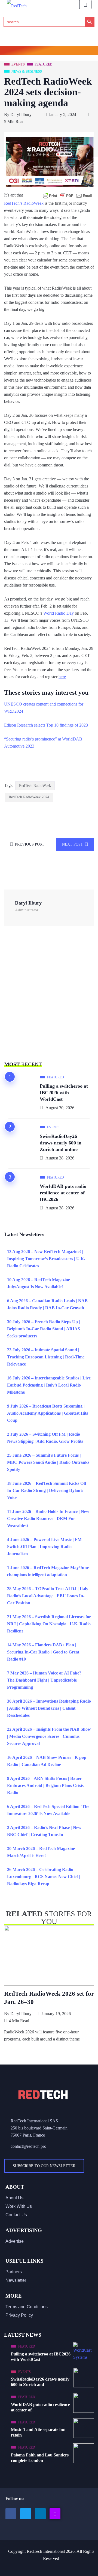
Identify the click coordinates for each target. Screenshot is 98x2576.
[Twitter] (26, 2514)
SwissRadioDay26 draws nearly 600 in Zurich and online (61, 1143)
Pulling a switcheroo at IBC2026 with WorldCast (64, 1093)
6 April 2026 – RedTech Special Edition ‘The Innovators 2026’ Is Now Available (48, 1810)
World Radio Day (59, 613)
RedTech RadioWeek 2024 (29, 797)
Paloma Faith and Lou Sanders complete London (40, 2458)
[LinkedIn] (40, 2514)
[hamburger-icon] (85, 5)
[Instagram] (55, 2514)
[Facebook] (11, 2514)
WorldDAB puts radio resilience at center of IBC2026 (63, 1193)
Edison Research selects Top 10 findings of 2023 (46, 725)
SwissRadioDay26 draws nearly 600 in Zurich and (40, 2382)
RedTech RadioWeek (35, 786)
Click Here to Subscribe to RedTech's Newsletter (49, 51)
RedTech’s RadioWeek (24, 203)
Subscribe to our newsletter (44, 2166)
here (62, 677)
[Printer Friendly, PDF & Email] (68, 196)
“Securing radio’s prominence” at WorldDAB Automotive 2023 (43, 743)
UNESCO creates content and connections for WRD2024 (44, 708)
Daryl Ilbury (21, 114)
